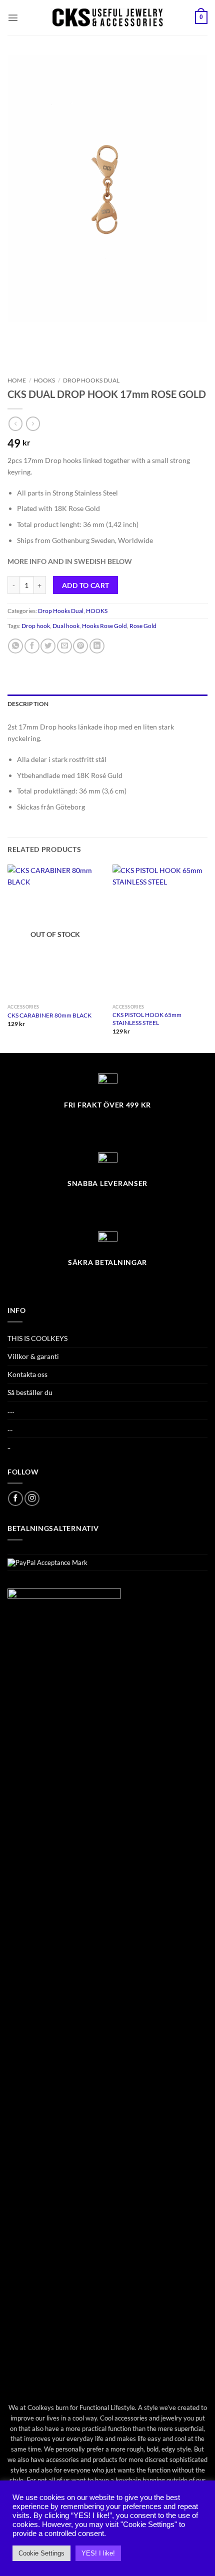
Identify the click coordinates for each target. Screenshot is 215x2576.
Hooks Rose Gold (104, 626)
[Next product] (15, 423)
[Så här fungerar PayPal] (47, 1562)
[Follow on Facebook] (15, 1498)
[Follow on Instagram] (32, 1498)
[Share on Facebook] (32, 646)
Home (17, 380)
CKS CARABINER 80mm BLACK (49, 1015)
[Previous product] (33, 423)
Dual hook (66, 626)
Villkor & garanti (33, 1356)
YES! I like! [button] (98, 2553)
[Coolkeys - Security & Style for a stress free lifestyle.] (108, 17)
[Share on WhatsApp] (15, 646)
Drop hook (36, 626)
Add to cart (86, 585)
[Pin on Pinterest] (80, 646)
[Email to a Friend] (64, 646)
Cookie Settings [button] (41, 2553)
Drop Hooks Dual (91, 380)
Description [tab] (28, 704)
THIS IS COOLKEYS (37, 1338)
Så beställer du (30, 1392)
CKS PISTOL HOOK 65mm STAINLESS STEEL (147, 1019)
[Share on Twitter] (48, 646)
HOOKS (44, 380)
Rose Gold (143, 626)
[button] (13, 17)
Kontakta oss (27, 1374)
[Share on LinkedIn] (97, 646)
